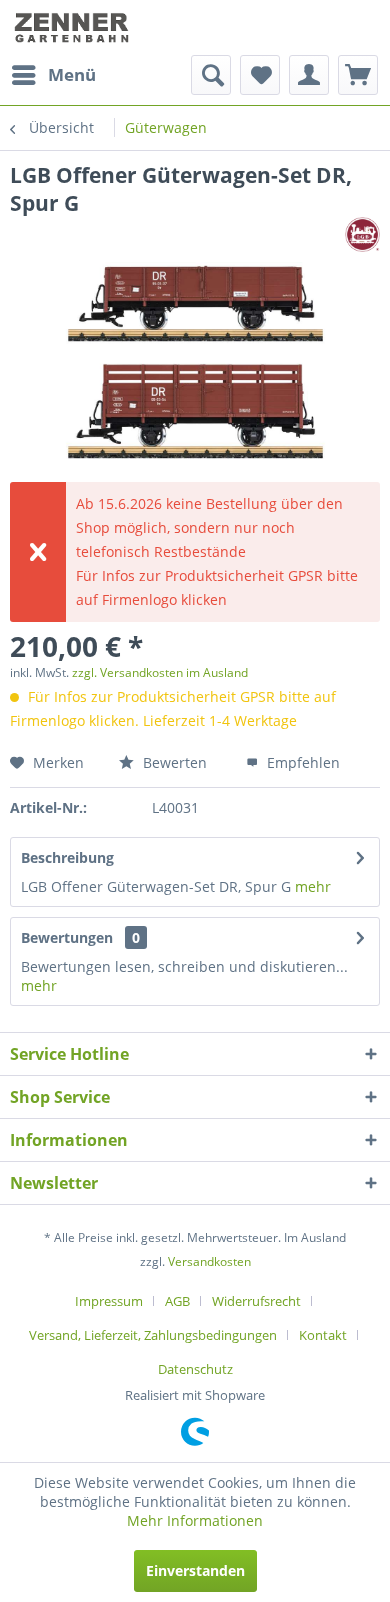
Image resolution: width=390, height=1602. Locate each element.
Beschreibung (67, 857)
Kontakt (323, 1335)
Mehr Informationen (195, 1520)
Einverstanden (195, 1570)
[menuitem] (53, 75)
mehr (313, 886)
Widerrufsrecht (256, 1301)
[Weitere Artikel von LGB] (362, 234)
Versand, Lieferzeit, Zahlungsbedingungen (153, 1335)
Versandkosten (209, 1261)
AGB (177, 1301)
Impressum (109, 1301)
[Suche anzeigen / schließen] (211, 75)
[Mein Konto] (309, 75)
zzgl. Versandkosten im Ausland (160, 672)
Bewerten (173, 762)
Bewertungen (67, 937)
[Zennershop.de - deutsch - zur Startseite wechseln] (73, 27)
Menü (72, 74)
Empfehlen (301, 762)
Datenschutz (195, 1369)
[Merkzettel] (260, 75)
